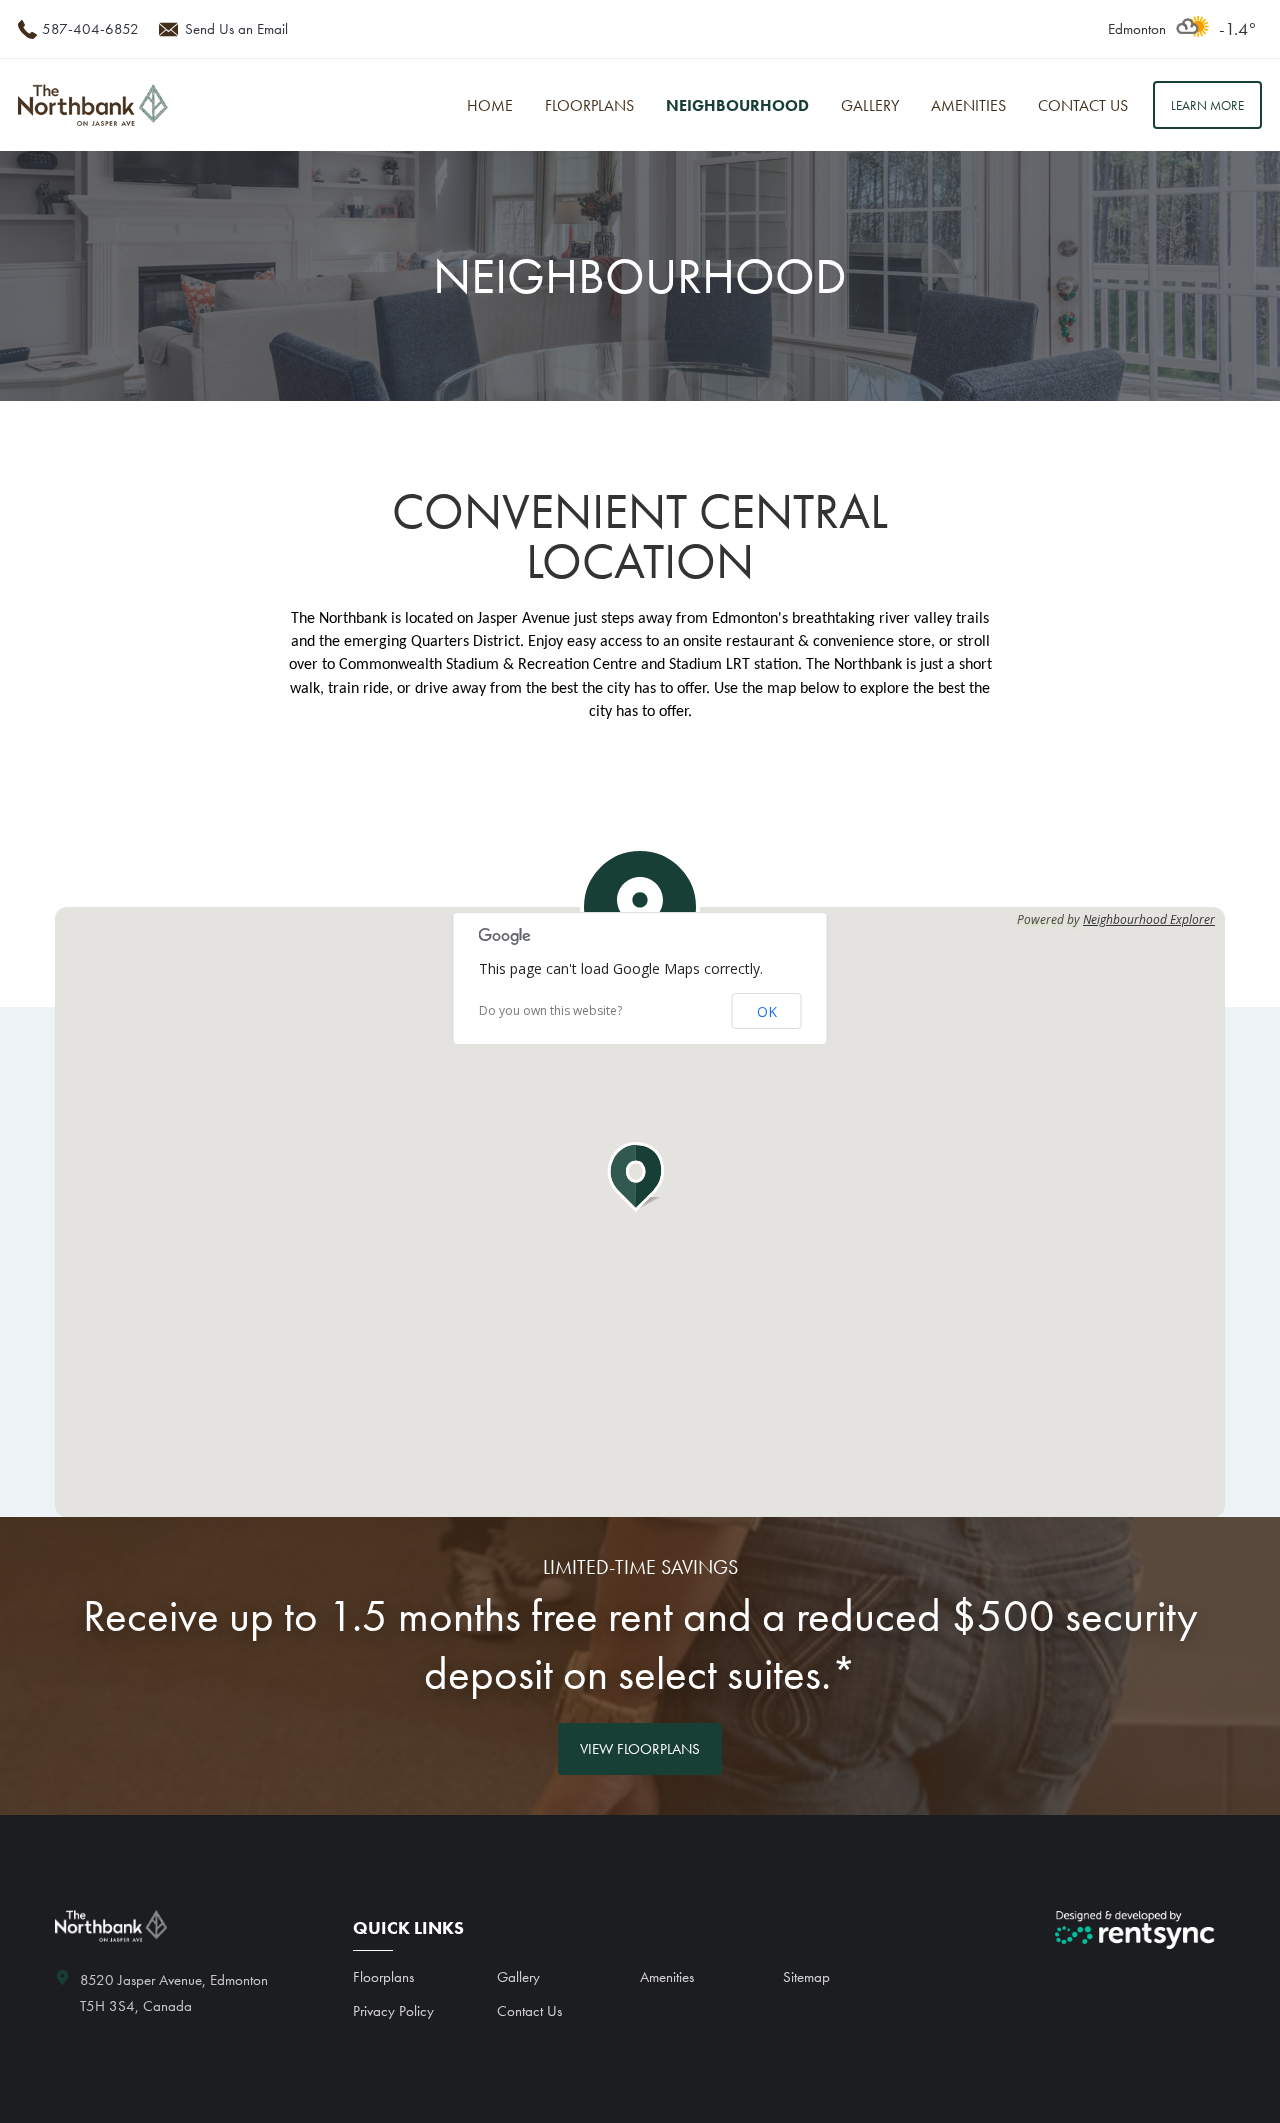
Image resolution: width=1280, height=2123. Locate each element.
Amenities (968, 105)
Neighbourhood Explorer (1149, 920)
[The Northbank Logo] (93, 105)
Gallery (870, 105)
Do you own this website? (550, 1011)
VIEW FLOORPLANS (640, 1749)
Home (490, 105)
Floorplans (589, 105)
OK (767, 1011)
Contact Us (1083, 105)
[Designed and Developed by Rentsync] (1134, 1930)
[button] (640, 1177)
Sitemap (806, 1977)
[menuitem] (490, 105)
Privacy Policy (393, 2011)
